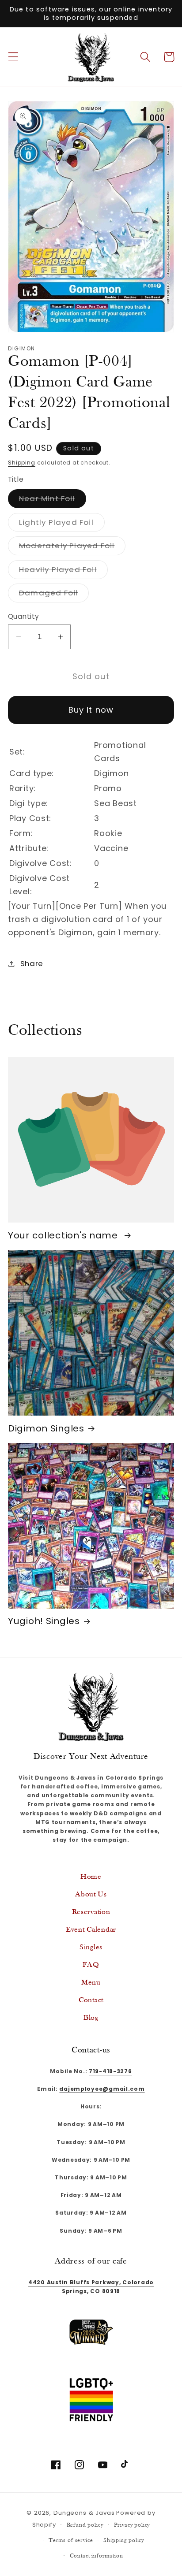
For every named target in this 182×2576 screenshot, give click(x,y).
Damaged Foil (54, 595)
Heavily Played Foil (63, 571)
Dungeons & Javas (84, 2513)
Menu (91, 1983)
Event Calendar (91, 1930)
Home (91, 1877)
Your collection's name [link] (64, 1236)
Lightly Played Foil (62, 524)
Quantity (24, 616)
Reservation (91, 1912)
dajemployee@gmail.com (102, 2089)
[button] (13, 57)
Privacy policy (132, 2525)
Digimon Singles (46, 1429)
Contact (91, 2000)
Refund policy (85, 2525)
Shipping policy (124, 2541)
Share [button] (32, 963)
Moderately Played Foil (72, 548)
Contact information (97, 2556)
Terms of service (71, 2541)
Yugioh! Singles (44, 1621)
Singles (91, 1947)
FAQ (91, 1965)
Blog (91, 2018)
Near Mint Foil (53, 500)
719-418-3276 (110, 2071)
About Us (91, 1894)
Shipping (22, 463)
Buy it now (91, 710)
